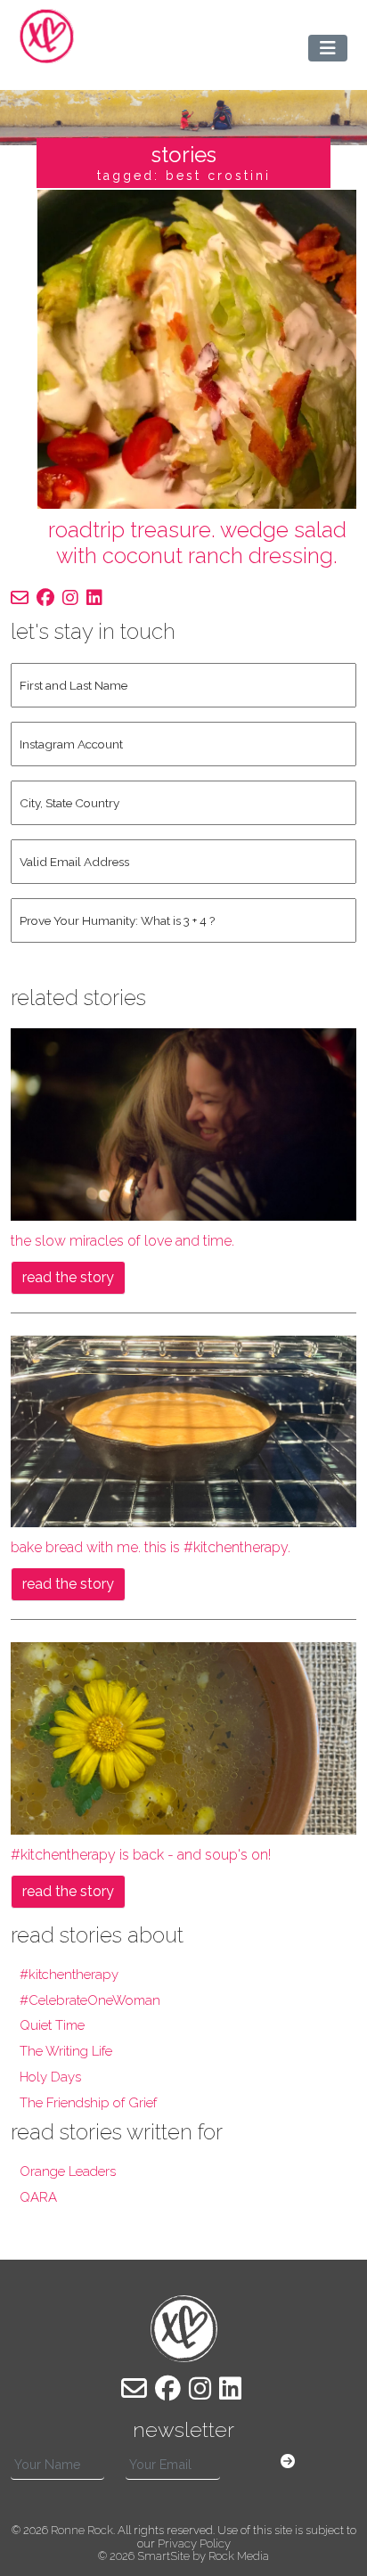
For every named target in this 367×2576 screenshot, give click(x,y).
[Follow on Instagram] (70, 598)
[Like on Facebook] (45, 598)
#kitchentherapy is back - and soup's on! (141, 1855)
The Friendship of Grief (88, 2103)
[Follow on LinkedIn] (94, 598)
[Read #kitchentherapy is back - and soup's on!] (183, 1737)
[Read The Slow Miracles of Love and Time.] (183, 1123)
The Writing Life (66, 2051)
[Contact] (20, 598)
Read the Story (68, 1277)
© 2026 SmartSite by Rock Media (183, 2556)
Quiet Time (52, 2025)
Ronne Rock (82, 2530)
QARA (38, 2197)
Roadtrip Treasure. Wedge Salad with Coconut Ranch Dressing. (197, 543)
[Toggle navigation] (328, 48)
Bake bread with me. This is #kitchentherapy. (151, 1547)
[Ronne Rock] (47, 36)
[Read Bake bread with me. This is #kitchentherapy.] (183, 1431)
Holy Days (50, 2077)
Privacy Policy (194, 2543)
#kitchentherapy (69, 1975)
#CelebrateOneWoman (90, 2000)
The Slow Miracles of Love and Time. (122, 1241)
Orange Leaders (68, 2171)
